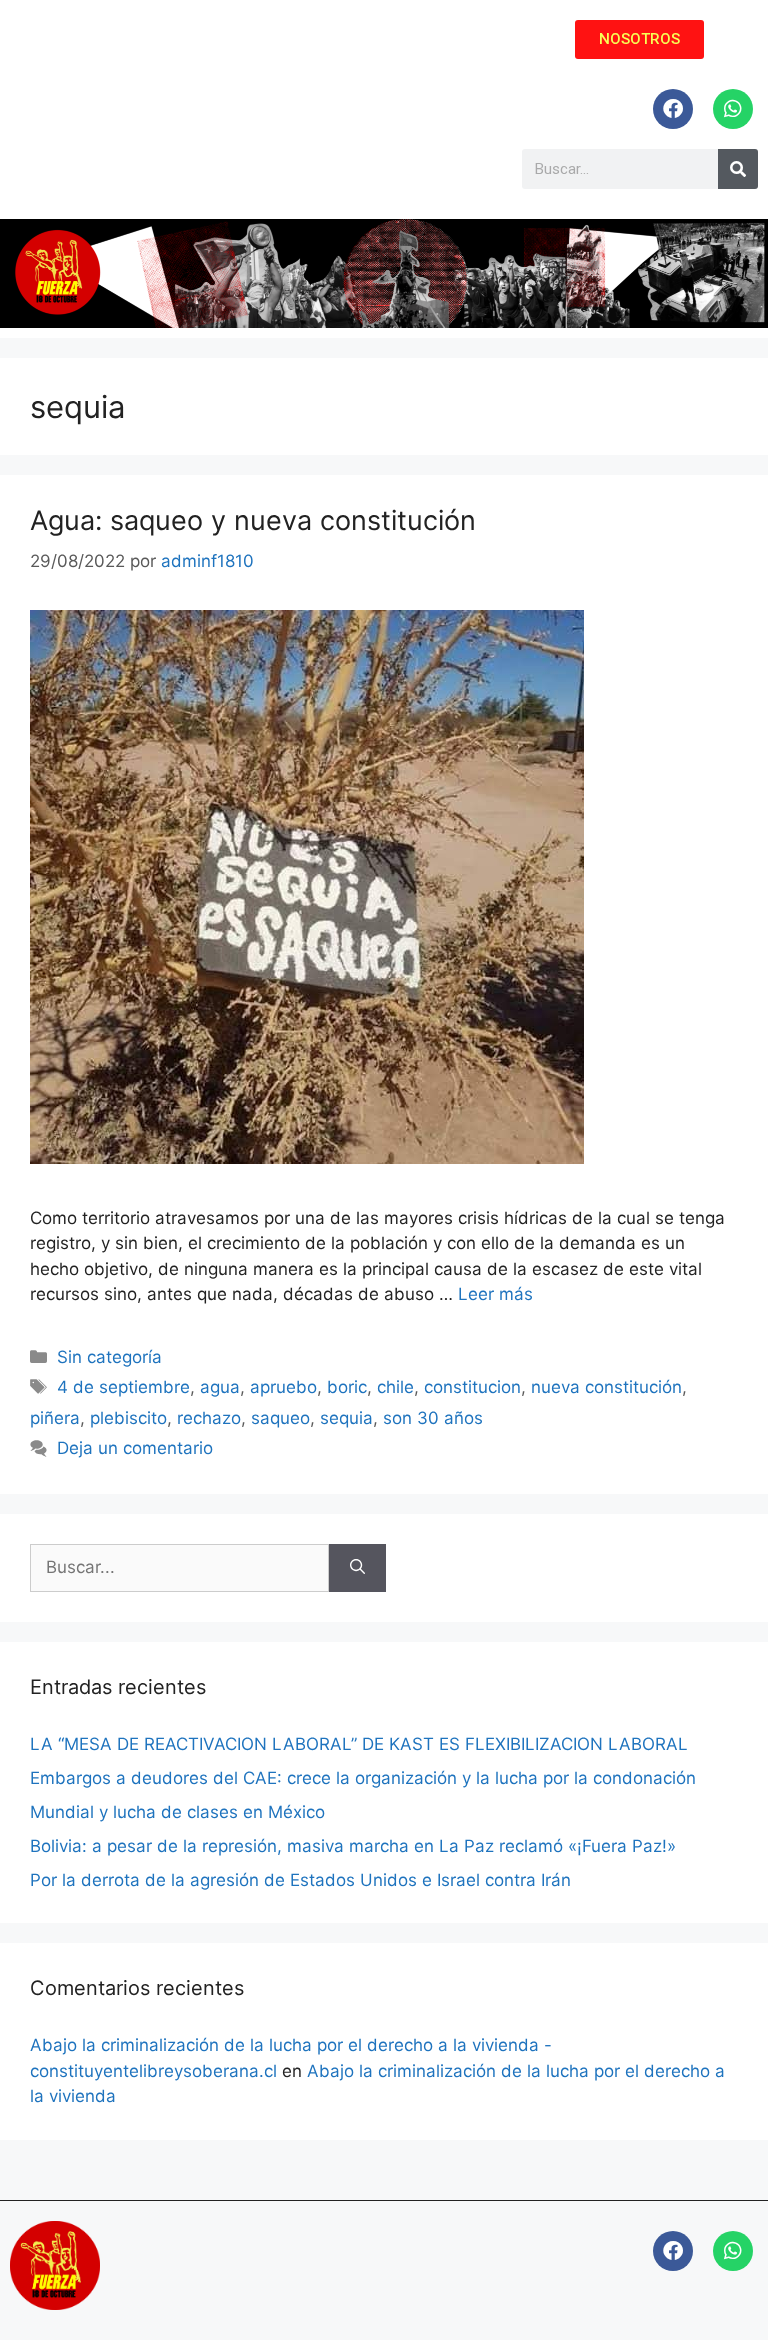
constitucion (472, 1387)
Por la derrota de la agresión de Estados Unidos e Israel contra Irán (300, 1880)
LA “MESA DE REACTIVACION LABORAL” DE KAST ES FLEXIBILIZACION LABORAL (359, 1744)
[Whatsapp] (733, 109)
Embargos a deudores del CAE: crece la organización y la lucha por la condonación (363, 1778)
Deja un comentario (135, 1448)
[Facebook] (673, 109)
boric (347, 1387)
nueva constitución (606, 1387)
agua (220, 1387)
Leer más (495, 1294)
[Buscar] (357, 1568)
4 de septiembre (123, 1387)
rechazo (209, 1418)
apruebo (283, 1387)
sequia (346, 1418)
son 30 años (433, 1418)
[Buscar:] (179, 1568)
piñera (55, 1418)
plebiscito (128, 1418)
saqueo (280, 1418)
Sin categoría (109, 1357)
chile (395, 1387)
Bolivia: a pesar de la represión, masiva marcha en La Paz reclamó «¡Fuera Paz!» (353, 1846)
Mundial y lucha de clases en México (177, 1812)
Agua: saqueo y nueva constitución (253, 520)
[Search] (738, 169)
